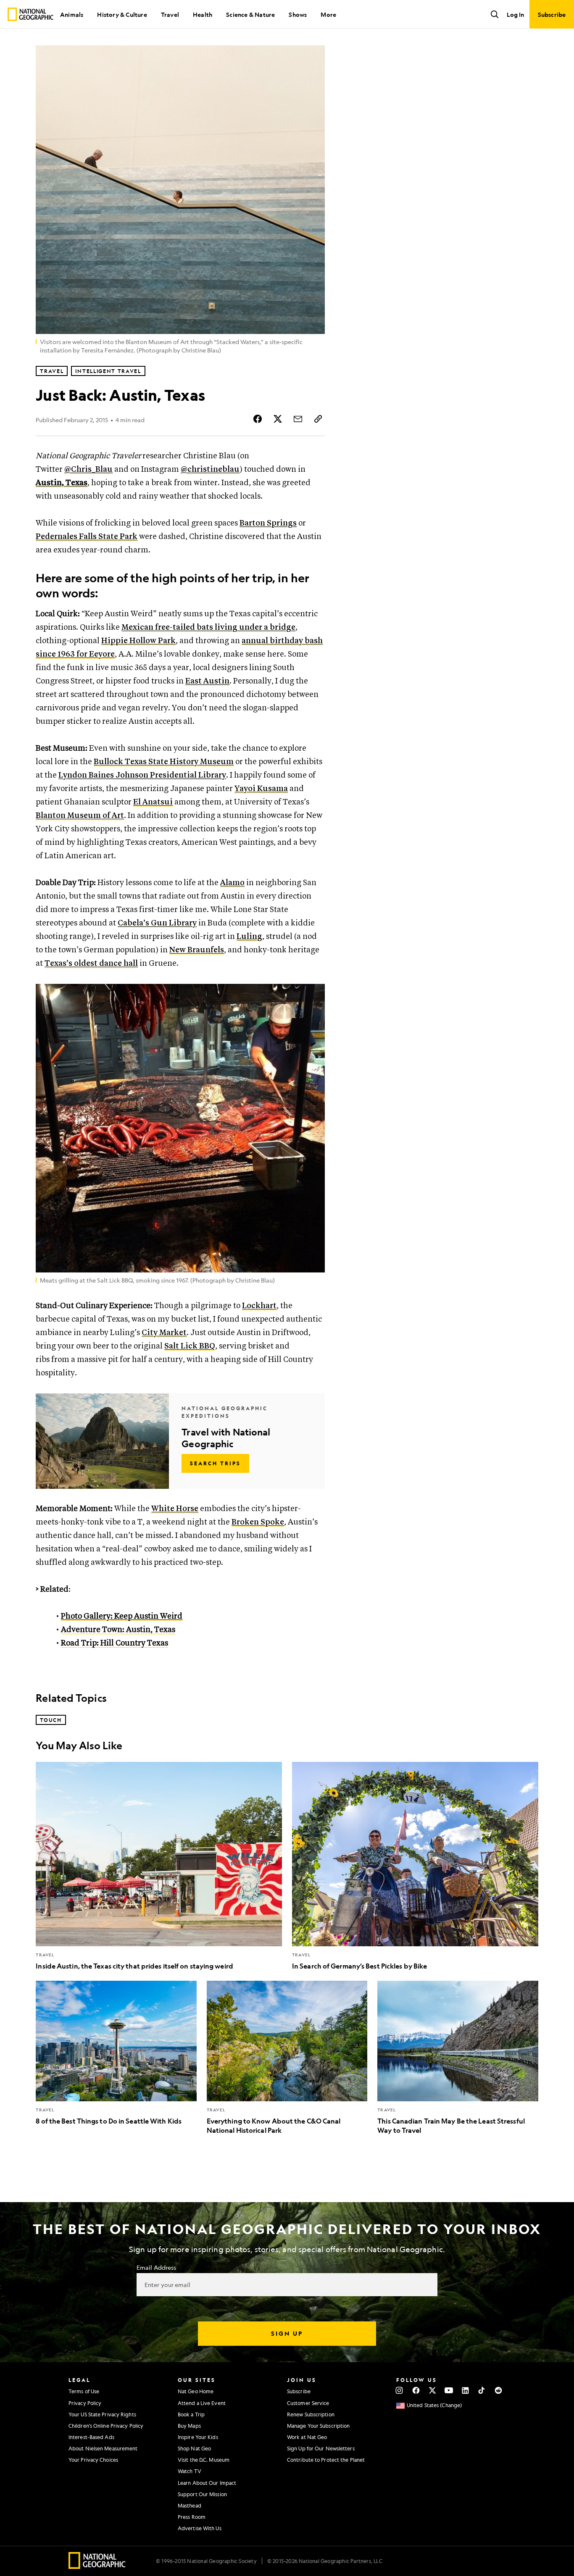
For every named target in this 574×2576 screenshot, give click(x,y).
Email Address (156, 2267)
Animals (72, 14)
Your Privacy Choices (93, 2460)
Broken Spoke (258, 1522)
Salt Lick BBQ (190, 1346)
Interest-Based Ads (91, 2437)
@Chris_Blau (88, 469)
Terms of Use (84, 2391)
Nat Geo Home (196, 2391)
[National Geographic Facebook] (416, 2390)
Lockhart (259, 1306)
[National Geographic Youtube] (449, 2390)
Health (203, 14)
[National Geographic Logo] (97, 2566)
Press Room (192, 2517)
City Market (164, 1333)
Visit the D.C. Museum (204, 2460)
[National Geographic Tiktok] (482, 2390)
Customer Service (308, 2403)
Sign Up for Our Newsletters (321, 2448)
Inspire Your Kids (198, 2437)
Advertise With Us (200, 2528)
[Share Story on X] (278, 419)
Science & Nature (250, 14)
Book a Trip (191, 2414)
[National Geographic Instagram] (399, 2390)
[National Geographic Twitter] (432, 2390)
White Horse (175, 1509)
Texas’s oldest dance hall (91, 963)
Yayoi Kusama (261, 789)
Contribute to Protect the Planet (326, 2460)
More (328, 14)
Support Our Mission (202, 2494)
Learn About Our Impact (207, 2483)
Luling (249, 937)
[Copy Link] (318, 419)
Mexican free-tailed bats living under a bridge (208, 627)
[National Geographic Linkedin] (465, 2390)
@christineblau (210, 469)
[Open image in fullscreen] (313, 996)
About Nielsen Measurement (103, 2448)
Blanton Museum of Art (80, 816)
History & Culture (122, 14)
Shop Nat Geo (194, 2448)
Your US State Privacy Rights (102, 2414)
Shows (298, 14)
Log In (515, 14)
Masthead (190, 2505)
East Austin (207, 681)
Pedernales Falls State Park (87, 537)
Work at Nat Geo (307, 2437)
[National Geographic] (30, 14)
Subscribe (299, 2391)
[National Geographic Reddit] (498, 2390)
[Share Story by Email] (298, 419)
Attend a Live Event (202, 2403)
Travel (170, 14)
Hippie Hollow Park (138, 641)
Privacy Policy (85, 2403)
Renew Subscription (311, 2414)
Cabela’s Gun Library (157, 923)
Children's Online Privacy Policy (106, 2426)
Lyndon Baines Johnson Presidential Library (142, 775)
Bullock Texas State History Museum (164, 762)
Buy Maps (189, 2426)
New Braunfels (197, 950)
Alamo (232, 883)
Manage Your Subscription (318, 2426)
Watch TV (190, 2471)
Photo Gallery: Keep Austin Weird (122, 1616)
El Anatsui (153, 802)
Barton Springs (268, 523)
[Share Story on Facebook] (258, 419)
